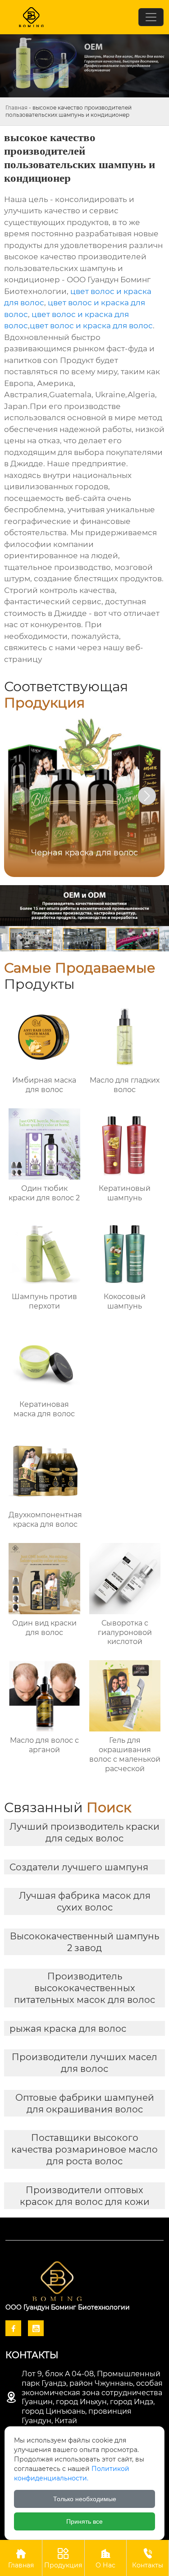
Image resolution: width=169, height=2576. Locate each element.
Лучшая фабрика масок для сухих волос (85, 1901)
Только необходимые (85, 2499)
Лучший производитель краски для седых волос (84, 1832)
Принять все (84, 2521)
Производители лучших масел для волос (84, 2063)
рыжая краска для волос (68, 2029)
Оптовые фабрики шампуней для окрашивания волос (85, 2103)
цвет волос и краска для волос (91, 326)
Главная (16, 108)
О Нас (105, 2558)
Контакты (148, 2558)
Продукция (63, 2558)
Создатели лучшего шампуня (79, 1867)
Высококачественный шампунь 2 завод (84, 1942)
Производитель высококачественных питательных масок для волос (84, 1988)
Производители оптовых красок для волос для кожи (85, 2196)
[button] (147, 796)
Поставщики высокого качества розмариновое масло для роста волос (84, 2149)
